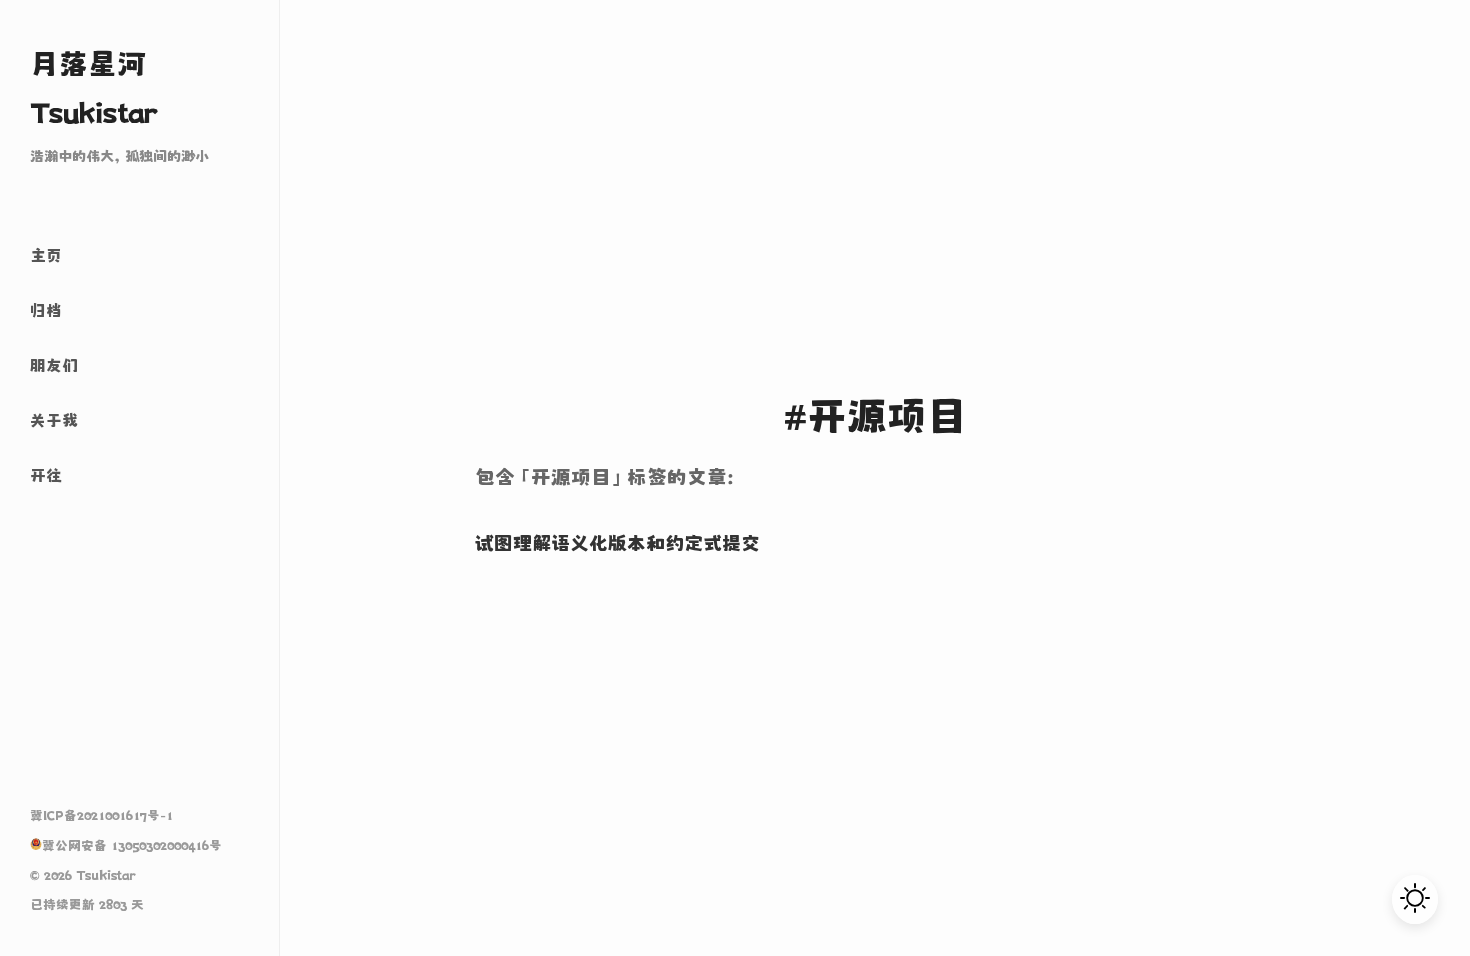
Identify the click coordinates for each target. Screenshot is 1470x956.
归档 (46, 310)
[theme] (1415, 899)
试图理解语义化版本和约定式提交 (617, 543)
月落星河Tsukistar (94, 88)
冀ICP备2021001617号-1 (101, 815)
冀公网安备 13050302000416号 (132, 845)
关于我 (54, 420)
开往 (46, 475)
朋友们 (54, 365)
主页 (46, 255)
